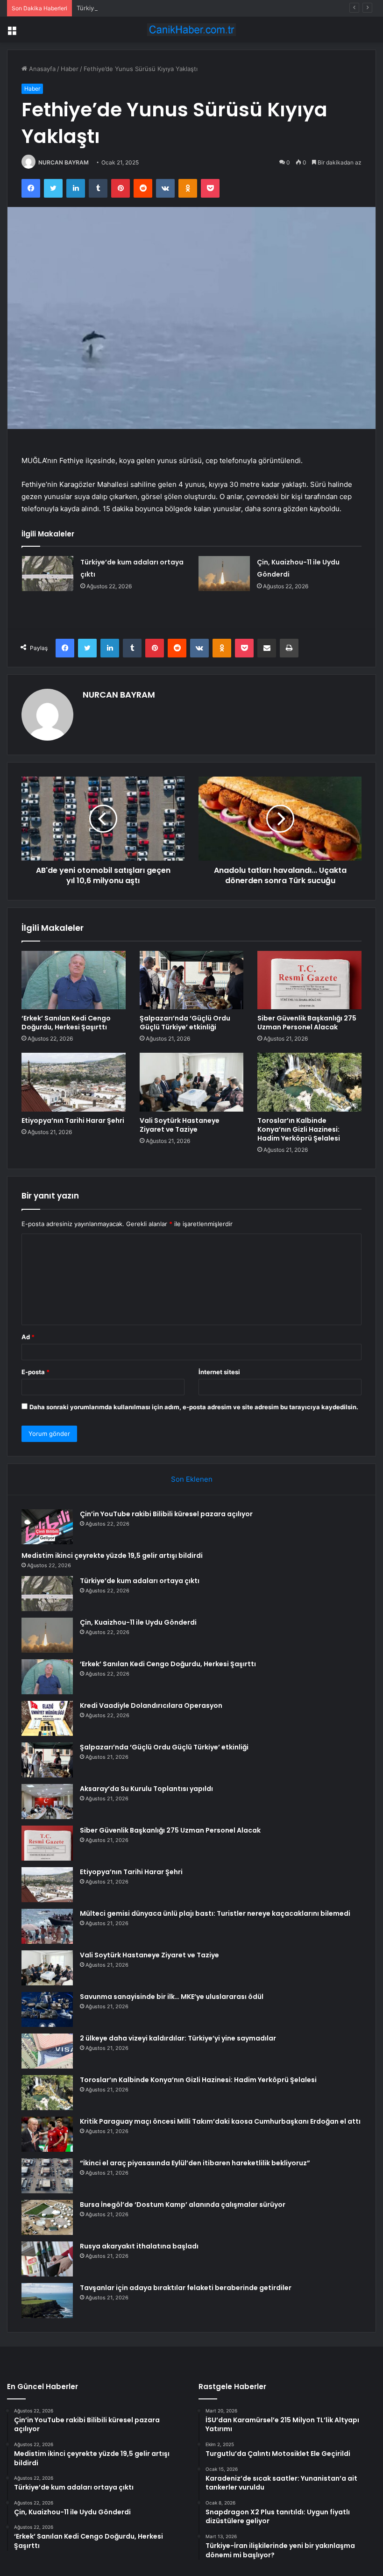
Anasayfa (41, 69)
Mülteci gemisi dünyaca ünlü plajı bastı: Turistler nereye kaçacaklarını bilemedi (215, 1913)
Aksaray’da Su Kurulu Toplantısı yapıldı (146, 1789)
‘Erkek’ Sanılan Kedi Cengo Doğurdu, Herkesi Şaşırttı (66, 1023)
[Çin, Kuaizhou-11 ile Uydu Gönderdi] (224, 574)
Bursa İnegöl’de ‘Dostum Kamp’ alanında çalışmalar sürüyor (183, 2205)
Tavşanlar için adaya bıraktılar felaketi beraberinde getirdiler (186, 2288)
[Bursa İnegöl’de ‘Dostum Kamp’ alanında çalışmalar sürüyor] (47, 2217)
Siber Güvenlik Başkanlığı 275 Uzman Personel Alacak (307, 1023)
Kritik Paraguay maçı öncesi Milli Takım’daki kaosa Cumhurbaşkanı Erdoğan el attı (220, 2121)
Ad (28, 1337)
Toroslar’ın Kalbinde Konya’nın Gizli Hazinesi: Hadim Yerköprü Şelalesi (299, 1129)
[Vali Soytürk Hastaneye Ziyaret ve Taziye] (192, 1082)
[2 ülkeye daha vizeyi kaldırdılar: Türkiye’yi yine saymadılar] (47, 2051)
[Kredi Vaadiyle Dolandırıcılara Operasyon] (47, 1718)
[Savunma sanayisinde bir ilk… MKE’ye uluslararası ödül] (47, 2009)
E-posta (35, 1372)
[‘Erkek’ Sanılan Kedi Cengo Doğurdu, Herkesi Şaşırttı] (74, 980)
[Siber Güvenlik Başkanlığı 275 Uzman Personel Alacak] (309, 980)
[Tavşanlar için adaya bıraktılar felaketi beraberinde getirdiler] (47, 2301)
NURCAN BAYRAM (64, 162)
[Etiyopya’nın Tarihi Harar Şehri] (74, 1082)
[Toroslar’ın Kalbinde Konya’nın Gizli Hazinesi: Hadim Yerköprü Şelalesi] (309, 1082)
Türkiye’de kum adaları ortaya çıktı (125, 8)
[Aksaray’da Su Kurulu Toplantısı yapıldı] (47, 1802)
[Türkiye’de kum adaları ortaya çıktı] (48, 574)
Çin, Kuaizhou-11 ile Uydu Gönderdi (138, 1622)
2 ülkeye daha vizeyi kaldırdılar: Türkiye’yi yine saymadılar (178, 2038)
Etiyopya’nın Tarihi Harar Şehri (73, 1120)
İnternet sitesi (219, 1372)
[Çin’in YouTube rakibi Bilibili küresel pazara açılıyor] (47, 1527)
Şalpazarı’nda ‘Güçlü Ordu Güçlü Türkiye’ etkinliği (185, 1023)
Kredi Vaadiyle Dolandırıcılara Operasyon (151, 1705)
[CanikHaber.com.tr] (191, 30)
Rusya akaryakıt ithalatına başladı (139, 2246)
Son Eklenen (192, 1479)
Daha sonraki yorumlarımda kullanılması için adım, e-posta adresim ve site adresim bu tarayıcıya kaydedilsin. (194, 1407)
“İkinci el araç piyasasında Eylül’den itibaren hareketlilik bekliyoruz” (195, 2163)
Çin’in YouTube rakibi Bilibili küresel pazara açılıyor (166, 1514)
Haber (70, 69)
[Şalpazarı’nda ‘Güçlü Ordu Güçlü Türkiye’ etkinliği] (192, 980)
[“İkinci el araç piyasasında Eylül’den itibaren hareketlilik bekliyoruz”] (47, 2176)
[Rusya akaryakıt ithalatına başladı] (47, 2259)
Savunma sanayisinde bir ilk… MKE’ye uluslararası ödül (172, 1997)
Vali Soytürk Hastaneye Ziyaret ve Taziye (180, 1125)
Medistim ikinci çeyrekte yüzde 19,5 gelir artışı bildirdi (112, 1556)
